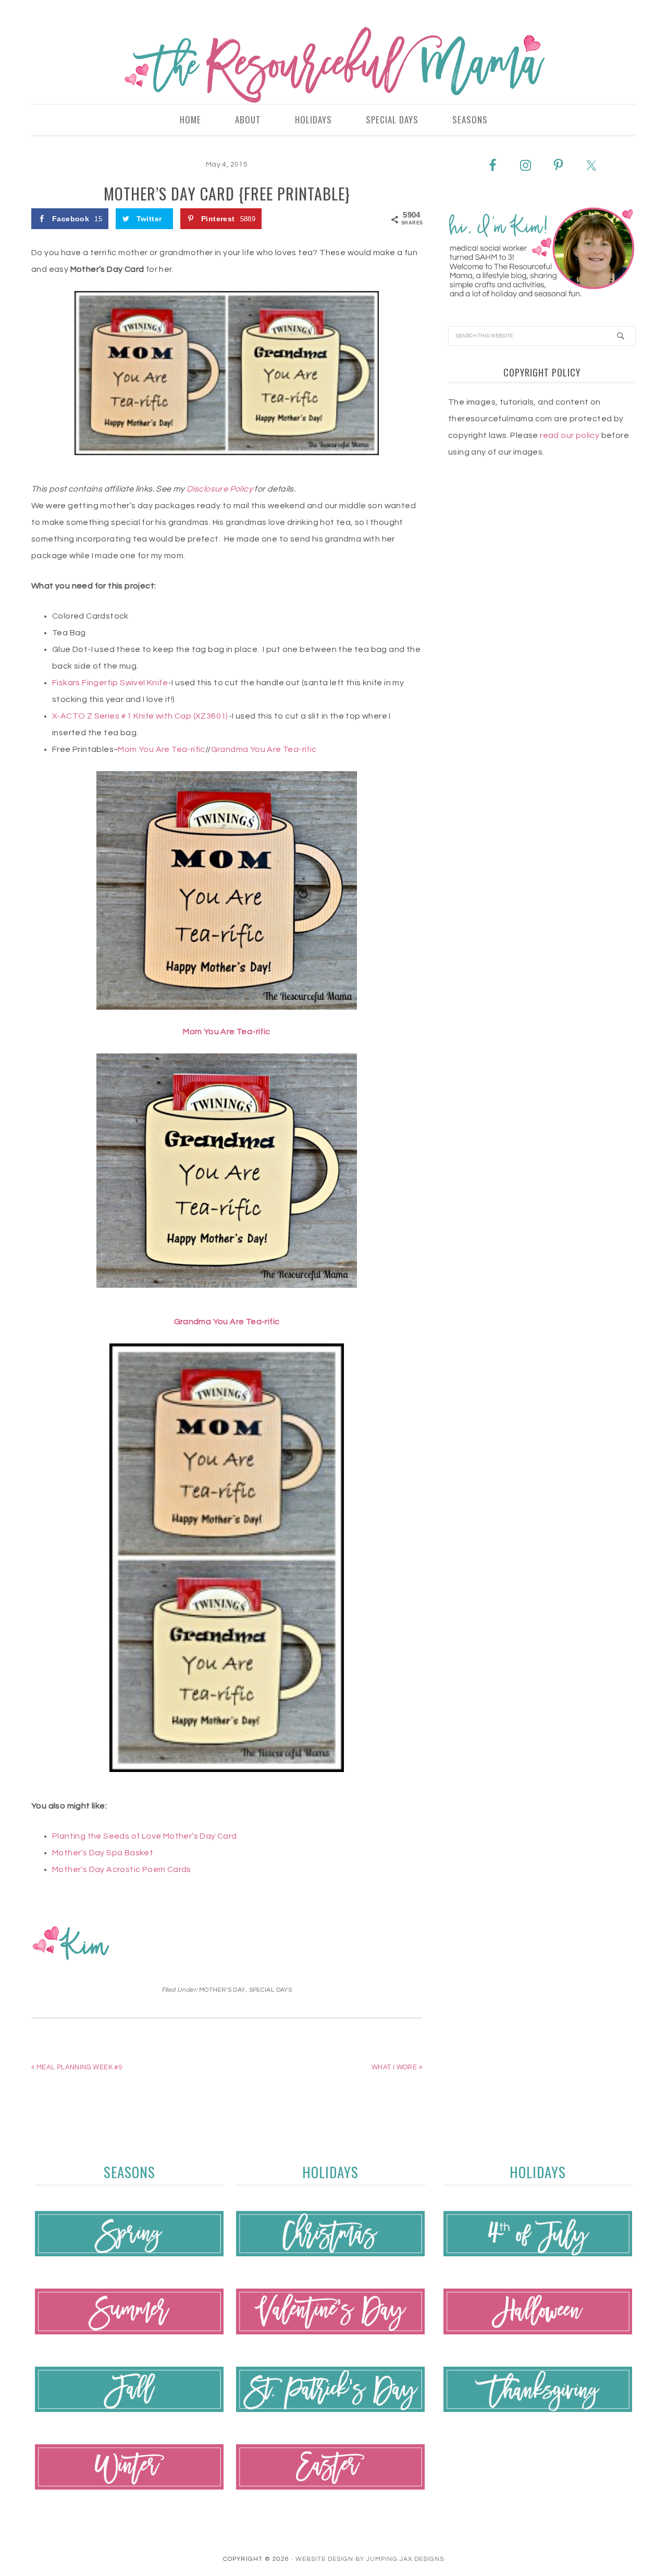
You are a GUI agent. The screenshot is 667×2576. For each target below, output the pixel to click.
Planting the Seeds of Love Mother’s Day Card (145, 1836)
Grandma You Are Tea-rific (264, 749)
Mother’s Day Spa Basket (103, 1853)
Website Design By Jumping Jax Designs (370, 2559)
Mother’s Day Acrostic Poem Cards (122, 1869)
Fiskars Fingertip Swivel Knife (110, 683)
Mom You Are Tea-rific (161, 749)
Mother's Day (222, 1990)
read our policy (570, 435)
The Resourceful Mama (333, 65)
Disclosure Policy (220, 489)
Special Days (271, 1990)
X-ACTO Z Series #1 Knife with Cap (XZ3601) (140, 716)
